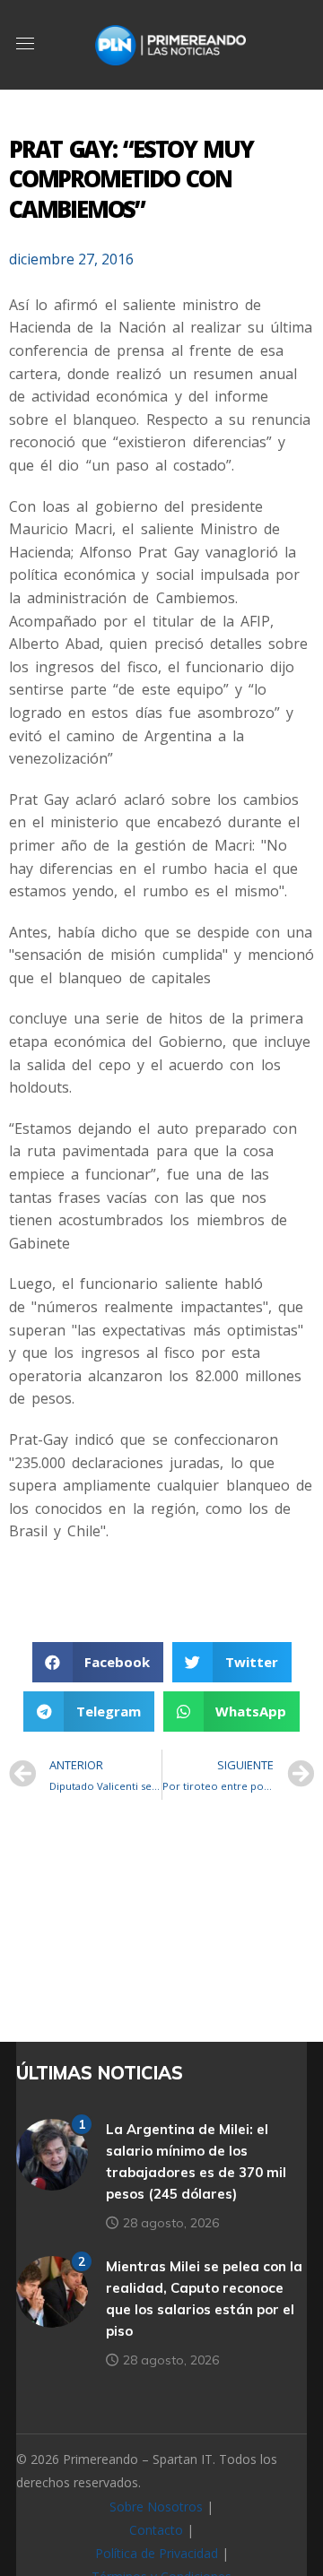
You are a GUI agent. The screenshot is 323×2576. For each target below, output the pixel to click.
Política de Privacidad (157, 2553)
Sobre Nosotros (156, 2507)
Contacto (156, 2530)
